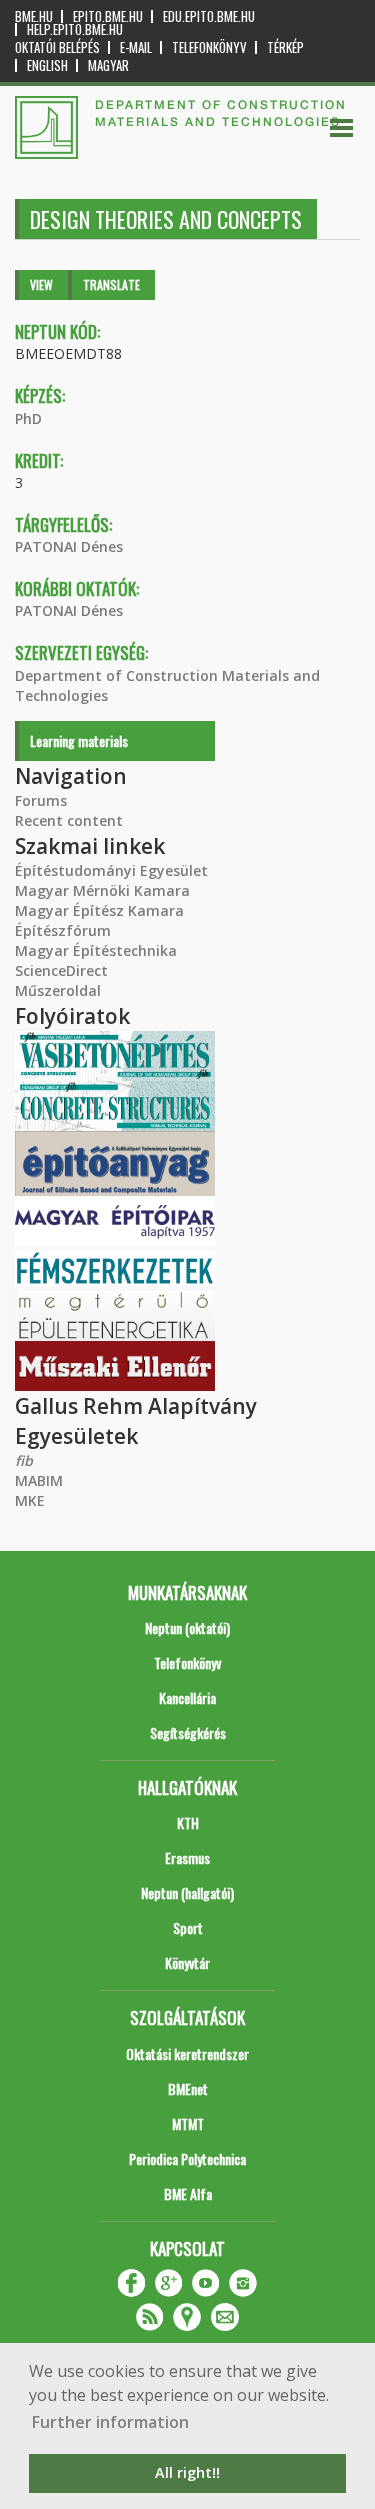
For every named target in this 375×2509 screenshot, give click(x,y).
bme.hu (34, 16)
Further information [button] (110, 2422)
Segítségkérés (188, 1732)
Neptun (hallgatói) (187, 1892)
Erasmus (187, 1857)
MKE (30, 1500)
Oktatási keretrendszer (187, 2053)
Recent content (69, 820)
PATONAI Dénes (69, 546)
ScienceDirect (61, 970)
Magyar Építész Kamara (99, 910)
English (47, 65)
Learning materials (79, 740)
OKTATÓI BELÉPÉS (57, 47)
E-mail (136, 47)
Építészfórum (63, 930)
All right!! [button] (187, 2472)
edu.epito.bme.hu (209, 16)
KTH (188, 1822)
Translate (111, 284)
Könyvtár (187, 1962)
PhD (28, 418)
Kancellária (187, 1697)
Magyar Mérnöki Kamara (102, 890)
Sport (188, 1927)
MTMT (188, 2123)
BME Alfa (188, 2193)
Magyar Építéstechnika (96, 950)
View (41, 284)
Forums (41, 800)
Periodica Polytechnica (187, 2158)
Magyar (108, 65)
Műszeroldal (58, 990)
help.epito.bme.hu (75, 29)
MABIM (39, 1480)
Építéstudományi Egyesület (111, 870)
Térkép (285, 47)
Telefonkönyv (209, 47)
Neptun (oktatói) (187, 1627)
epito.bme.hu (108, 16)
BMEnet (188, 2088)
